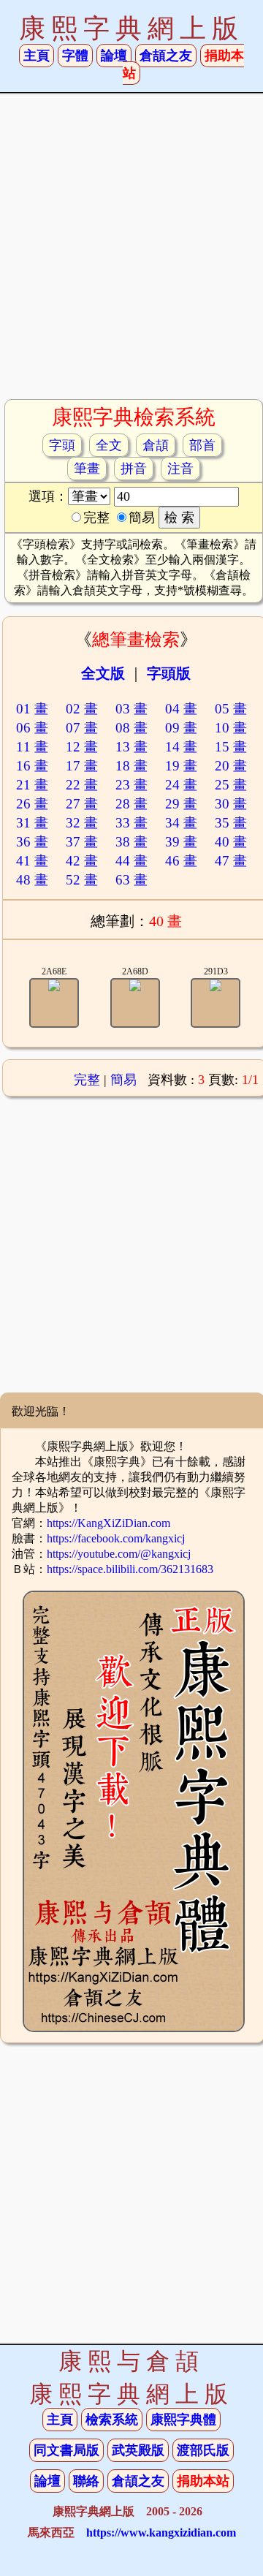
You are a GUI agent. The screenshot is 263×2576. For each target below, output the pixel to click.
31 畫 (32, 823)
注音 (180, 469)
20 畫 (231, 766)
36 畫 (32, 842)
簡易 (123, 1080)
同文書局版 (66, 2450)
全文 (109, 445)
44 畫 (131, 861)
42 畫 (82, 861)
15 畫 (231, 747)
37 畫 (82, 842)
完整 (87, 1080)
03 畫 (131, 709)
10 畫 (231, 728)
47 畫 (231, 861)
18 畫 (131, 766)
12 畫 (82, 747)
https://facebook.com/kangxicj (116, 1538)
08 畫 (131, 728)
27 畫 (82, 804)
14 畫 (181, 747)
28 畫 (131, 804)
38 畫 (131, 842)
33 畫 (131, 823)
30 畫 (231, 804)
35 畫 (231, 823)
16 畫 (32, 766)
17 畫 (82, 766)
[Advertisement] (131, 252)
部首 (202, 445)
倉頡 (156, 445)
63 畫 (131, 880)
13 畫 (131, 747)
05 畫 (231, 709)
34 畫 (181, 823)
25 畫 (231, 785)
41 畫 (32, 861)
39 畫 (181, 842)
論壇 (114, 56)
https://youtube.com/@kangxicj (119, 1554)
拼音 (134, 469)
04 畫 (181, 709)
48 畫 (32, 880)
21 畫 (32, 785)
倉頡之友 (166, 56)
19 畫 (181, 766)
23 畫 (131, 785)
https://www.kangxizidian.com (161, 2533)
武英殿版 (138, 2450)
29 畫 (181, 804)
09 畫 (181, 728)
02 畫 (82, 709)
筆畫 (87, 469)
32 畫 (82, 823)
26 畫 (32, 804)
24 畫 (181, 785)
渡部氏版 (203, 2450)
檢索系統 (112, 2420)
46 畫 (181, 861)
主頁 (37, 56)
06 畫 (32, 728)
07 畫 (82, 728)
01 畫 (32, 709)
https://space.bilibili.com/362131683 (130, 1569)
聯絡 (86, 2481)
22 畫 (82, 785)
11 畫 (32, 747)
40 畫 (231, 842)
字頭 (62, 445)
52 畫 (82, 880)
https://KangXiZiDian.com (108, 1523)
